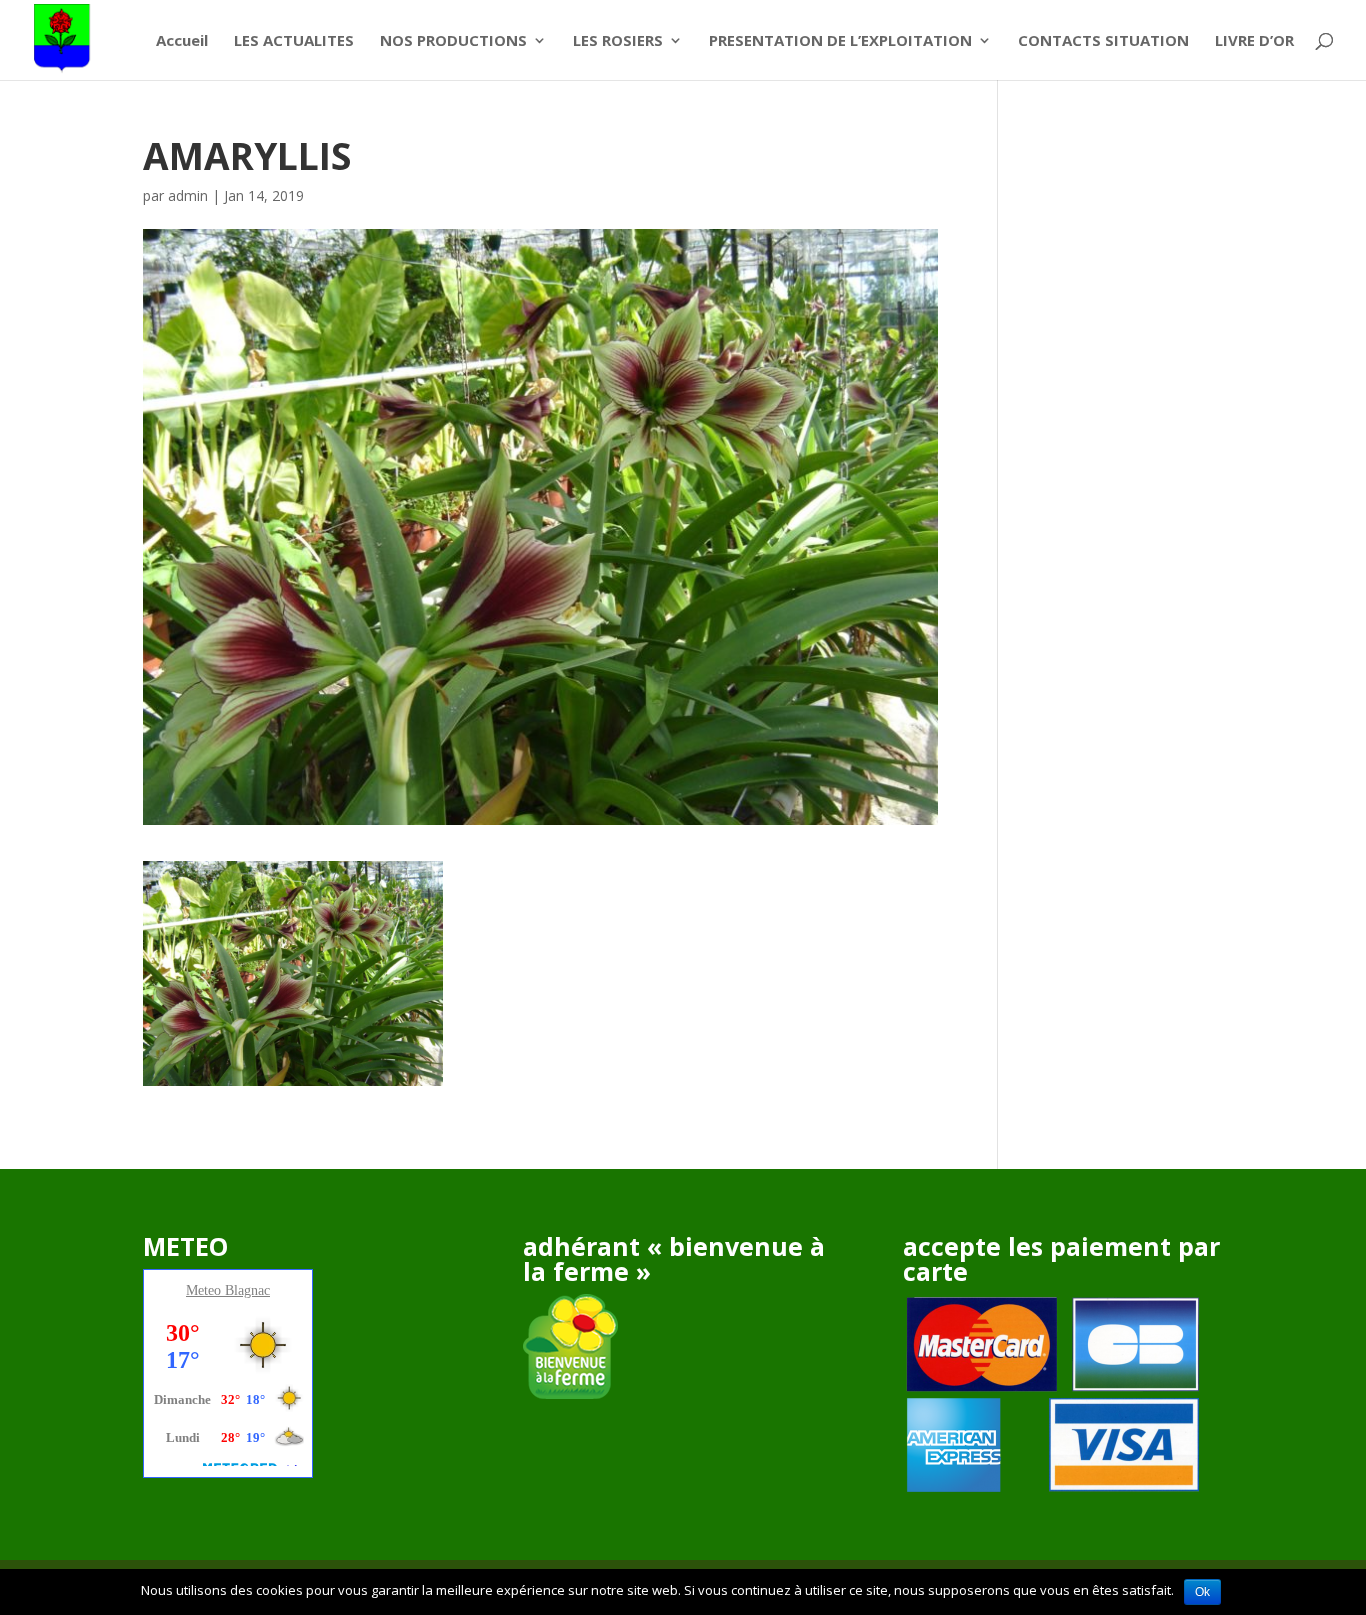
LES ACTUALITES (294, 41)
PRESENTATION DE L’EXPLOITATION (840, 41)
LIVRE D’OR (1254, 41)
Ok (1202, 1592)
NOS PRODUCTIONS (453, 41)
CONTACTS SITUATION (1103, 41)
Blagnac (247, 1290)
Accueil (182, 41)
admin (188, 195)
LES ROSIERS (618, 41)
